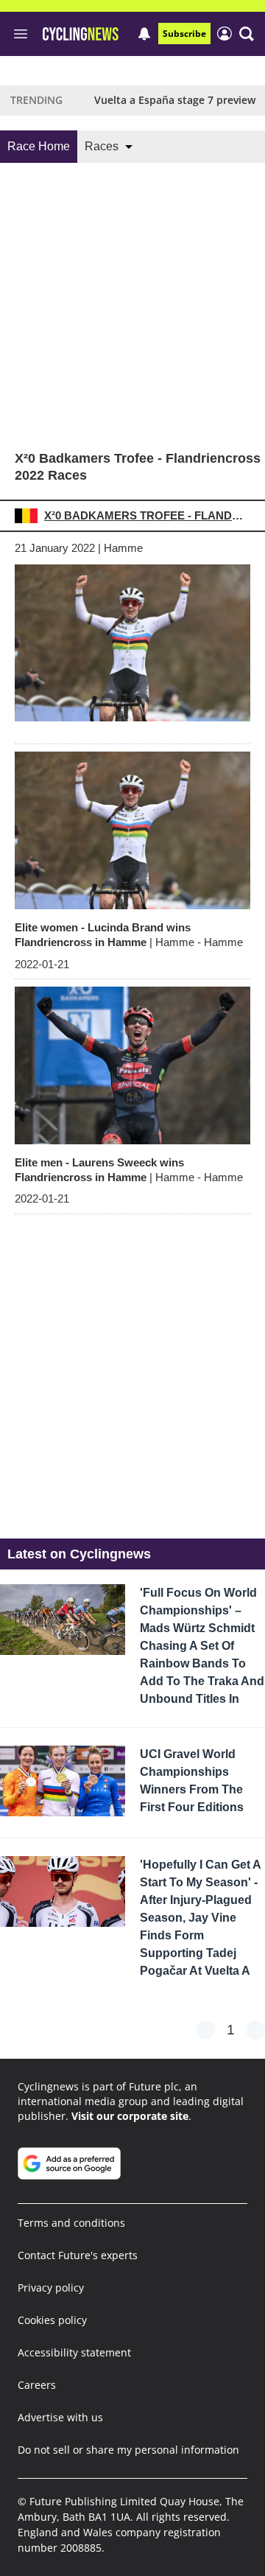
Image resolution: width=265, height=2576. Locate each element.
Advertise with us (60, 2417)
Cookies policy (52, 2320)
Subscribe (184, 34)
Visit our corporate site (130, 2116)
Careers (37, 2385)
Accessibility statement (74, 2352)
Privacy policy (51, 2288)
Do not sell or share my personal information (128, 2450)
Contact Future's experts (78, 2255)
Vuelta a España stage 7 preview (175, 100)
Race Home (39, 146)
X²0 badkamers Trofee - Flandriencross (146, 515)
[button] (247, 34)
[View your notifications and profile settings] (144, 34)
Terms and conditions (71, 2223)
